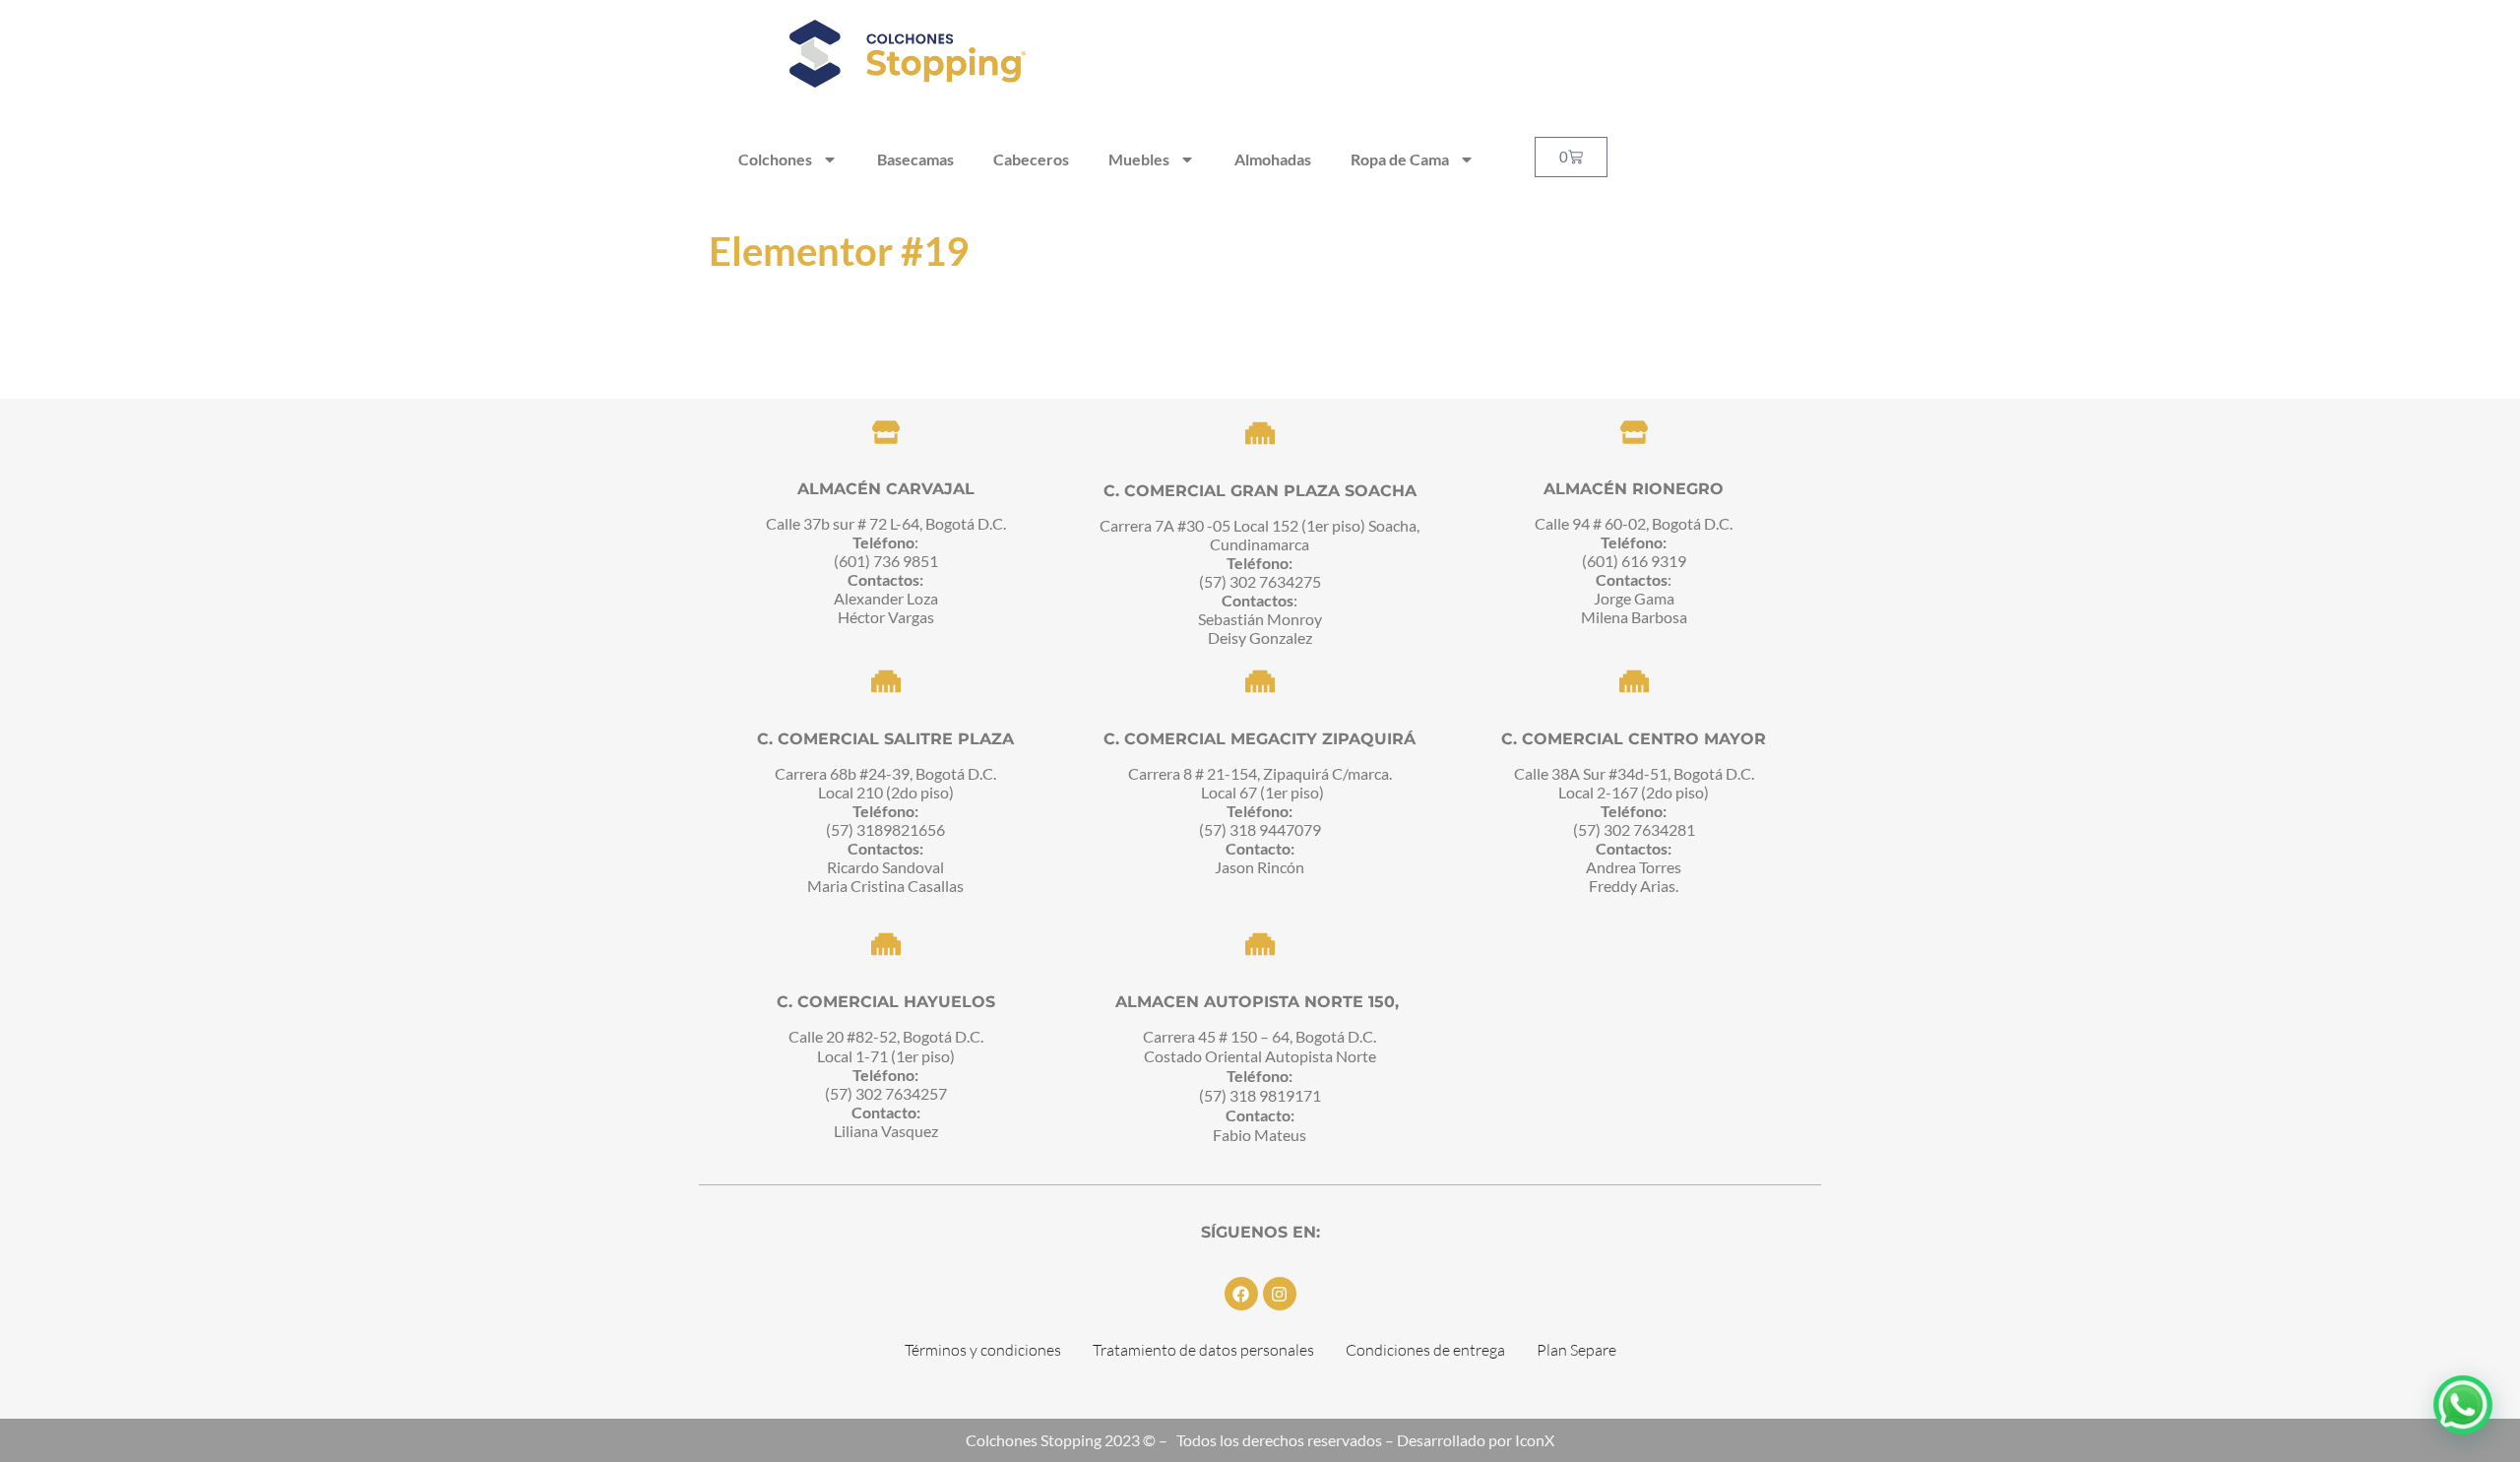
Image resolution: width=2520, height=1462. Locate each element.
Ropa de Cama (1400, 159)
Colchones (775, 159)
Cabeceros (1031, 159)
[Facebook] (1241, 1294)
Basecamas (915, 159)
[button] (2463, 1405)
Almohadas (1273, 159)
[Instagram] (1280, 1294)
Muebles (1139, 159)
